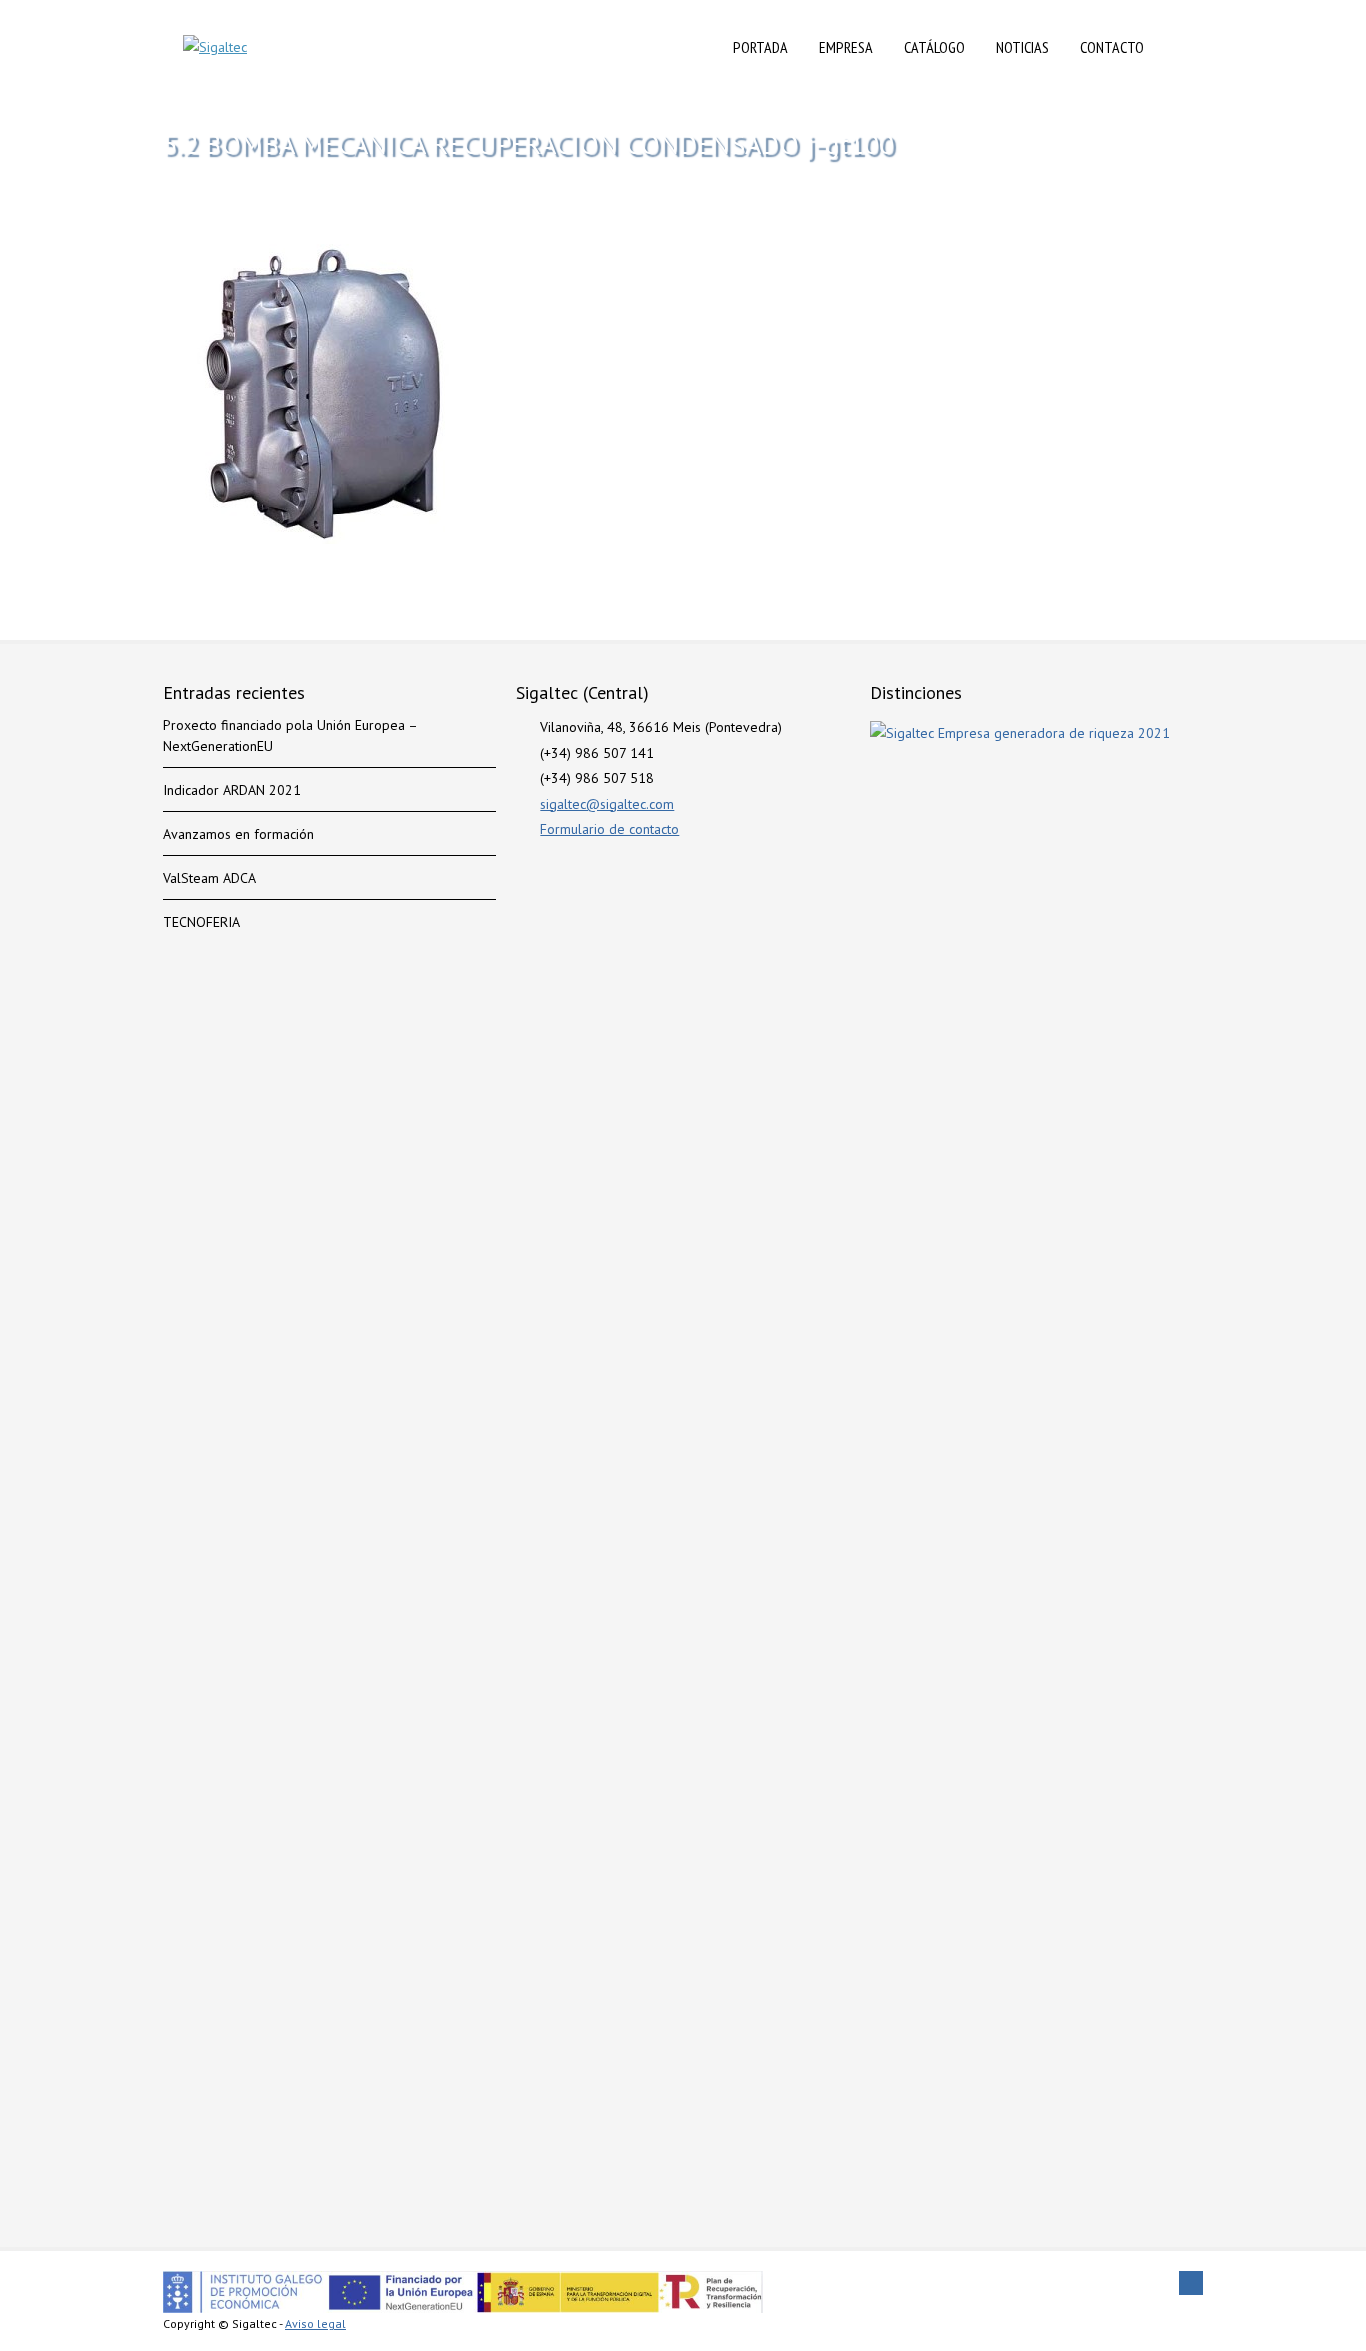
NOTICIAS (1022, 47)
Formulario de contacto (609, 829)
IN (1180, 47)
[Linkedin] (1191, 2283)
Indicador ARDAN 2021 (232, 790)
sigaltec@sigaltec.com (607, 804)
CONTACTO (1112, 47)
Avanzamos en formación (238, 834)
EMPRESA (846, 47)
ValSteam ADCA (209, 878)
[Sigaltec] (215, 47)
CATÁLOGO (934, 47)
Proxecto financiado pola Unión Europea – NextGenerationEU (290, 735)
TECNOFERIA (201, 922)
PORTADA (760, 47)
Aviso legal (315, 2323)
